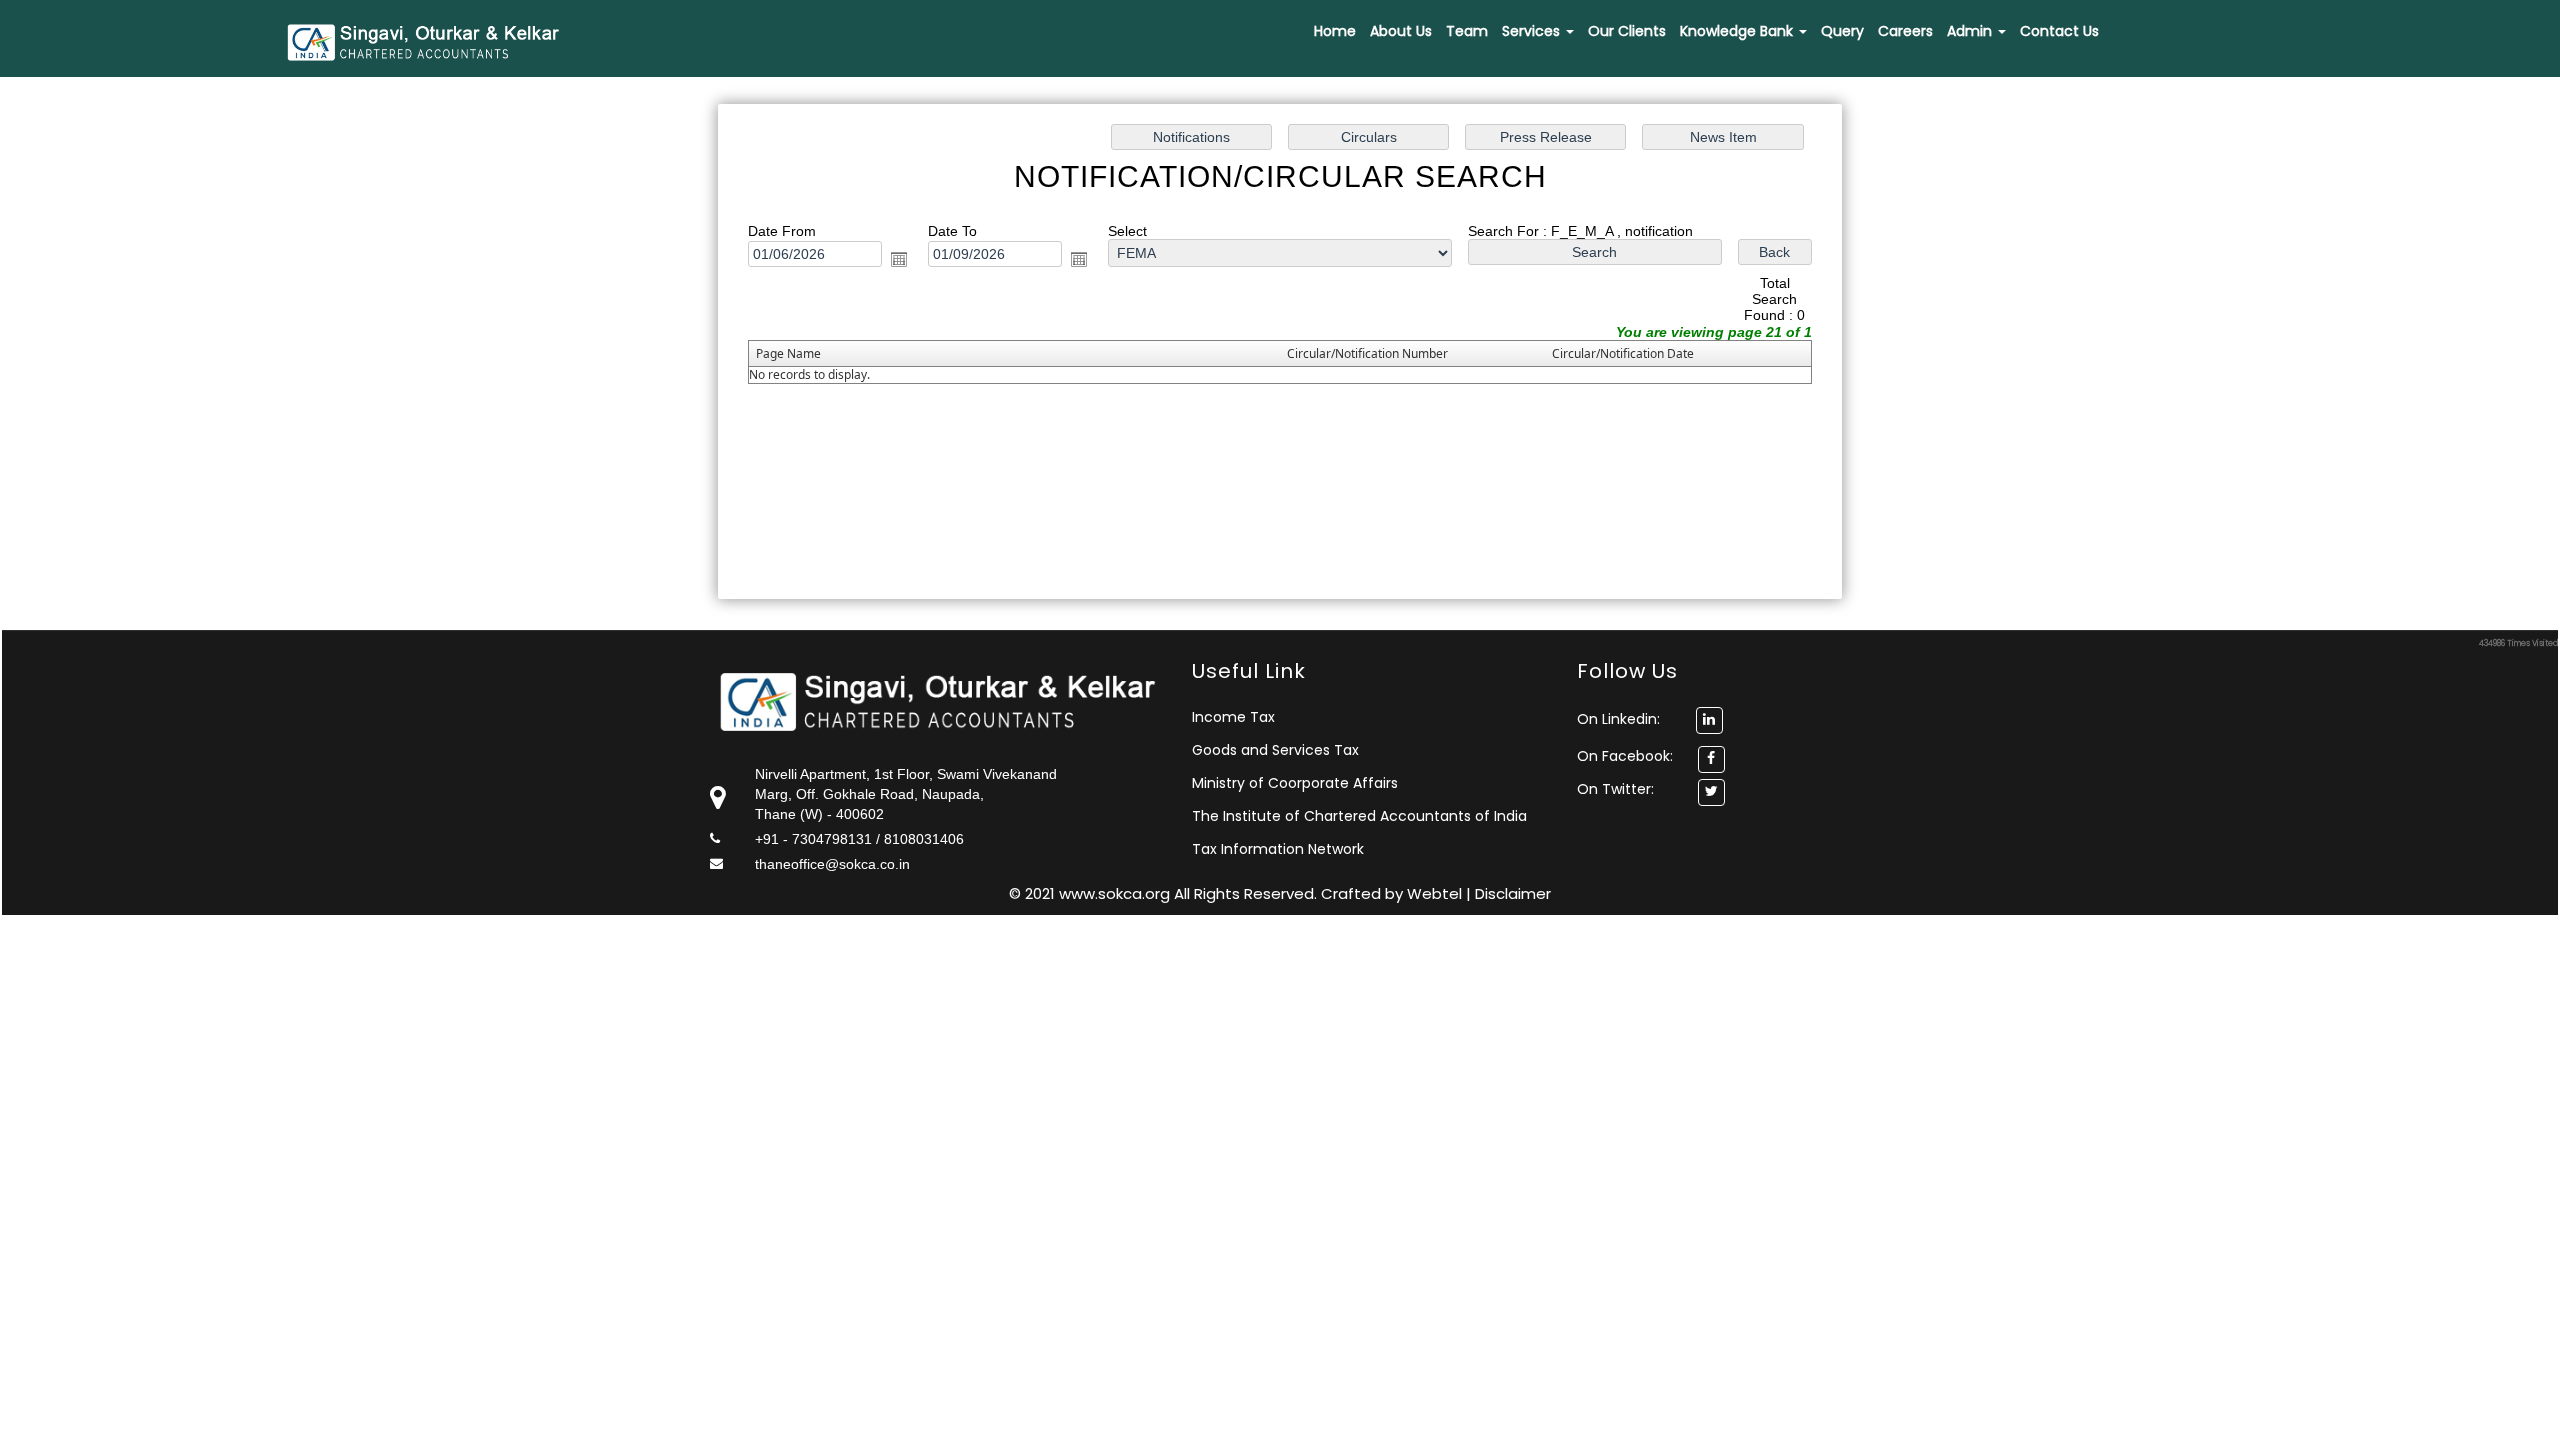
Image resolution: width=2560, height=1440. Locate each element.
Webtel (1436, 893)
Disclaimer (1513, 893)
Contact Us (2059, 31)
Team (1467, 31)
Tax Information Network (1278, 849)
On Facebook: (1625, 756)
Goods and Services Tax (1275, 750)
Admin (1971, 31)
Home (1335, 31)
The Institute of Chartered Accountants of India (1359, 816)
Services (1533, 31)
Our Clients (1627, 31)
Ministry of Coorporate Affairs (1295, 783)
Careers (1905, 31)
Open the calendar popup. (899, 259)
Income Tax (1233, 717)
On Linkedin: (1620, 719)
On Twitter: (1615, 789)
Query (1842, 31)
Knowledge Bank (1738, 31)
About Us (1401, 31)
